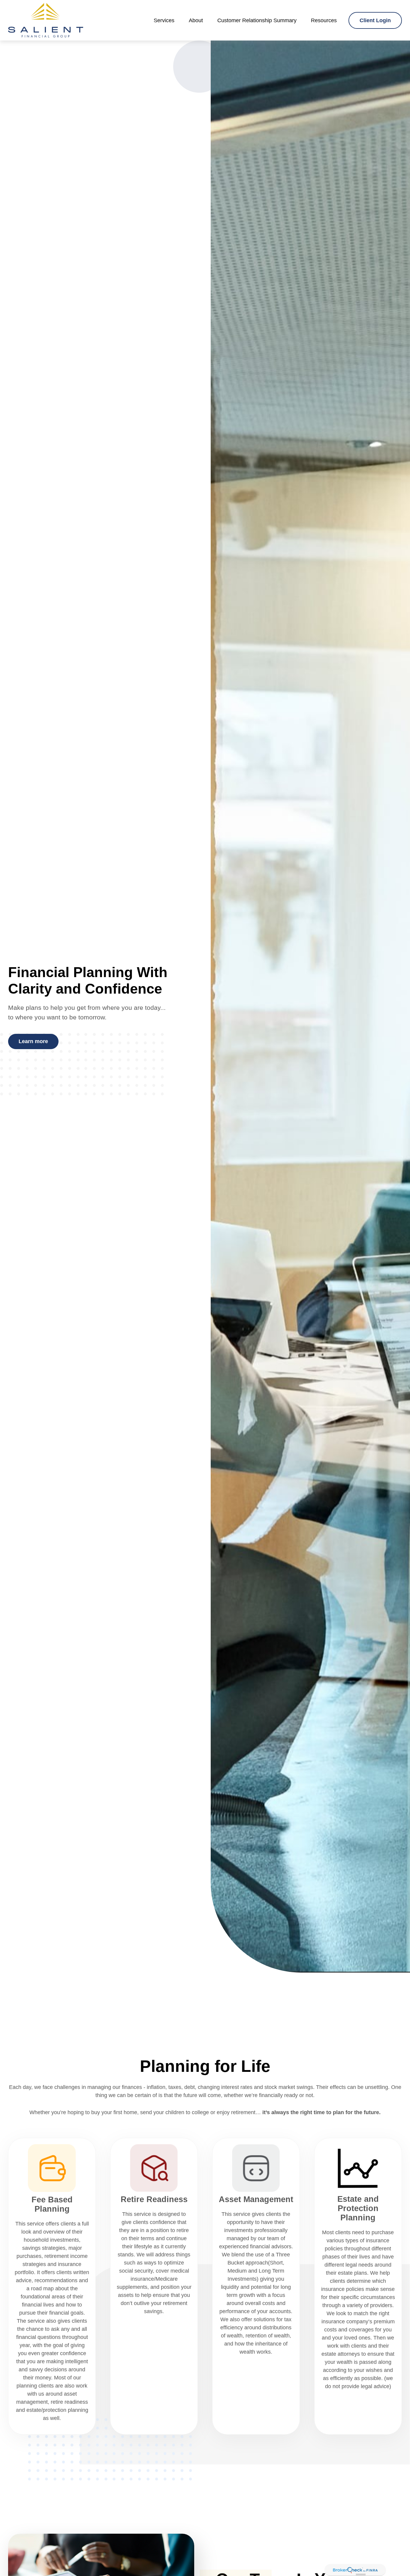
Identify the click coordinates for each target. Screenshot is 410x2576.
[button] (164, 20)
